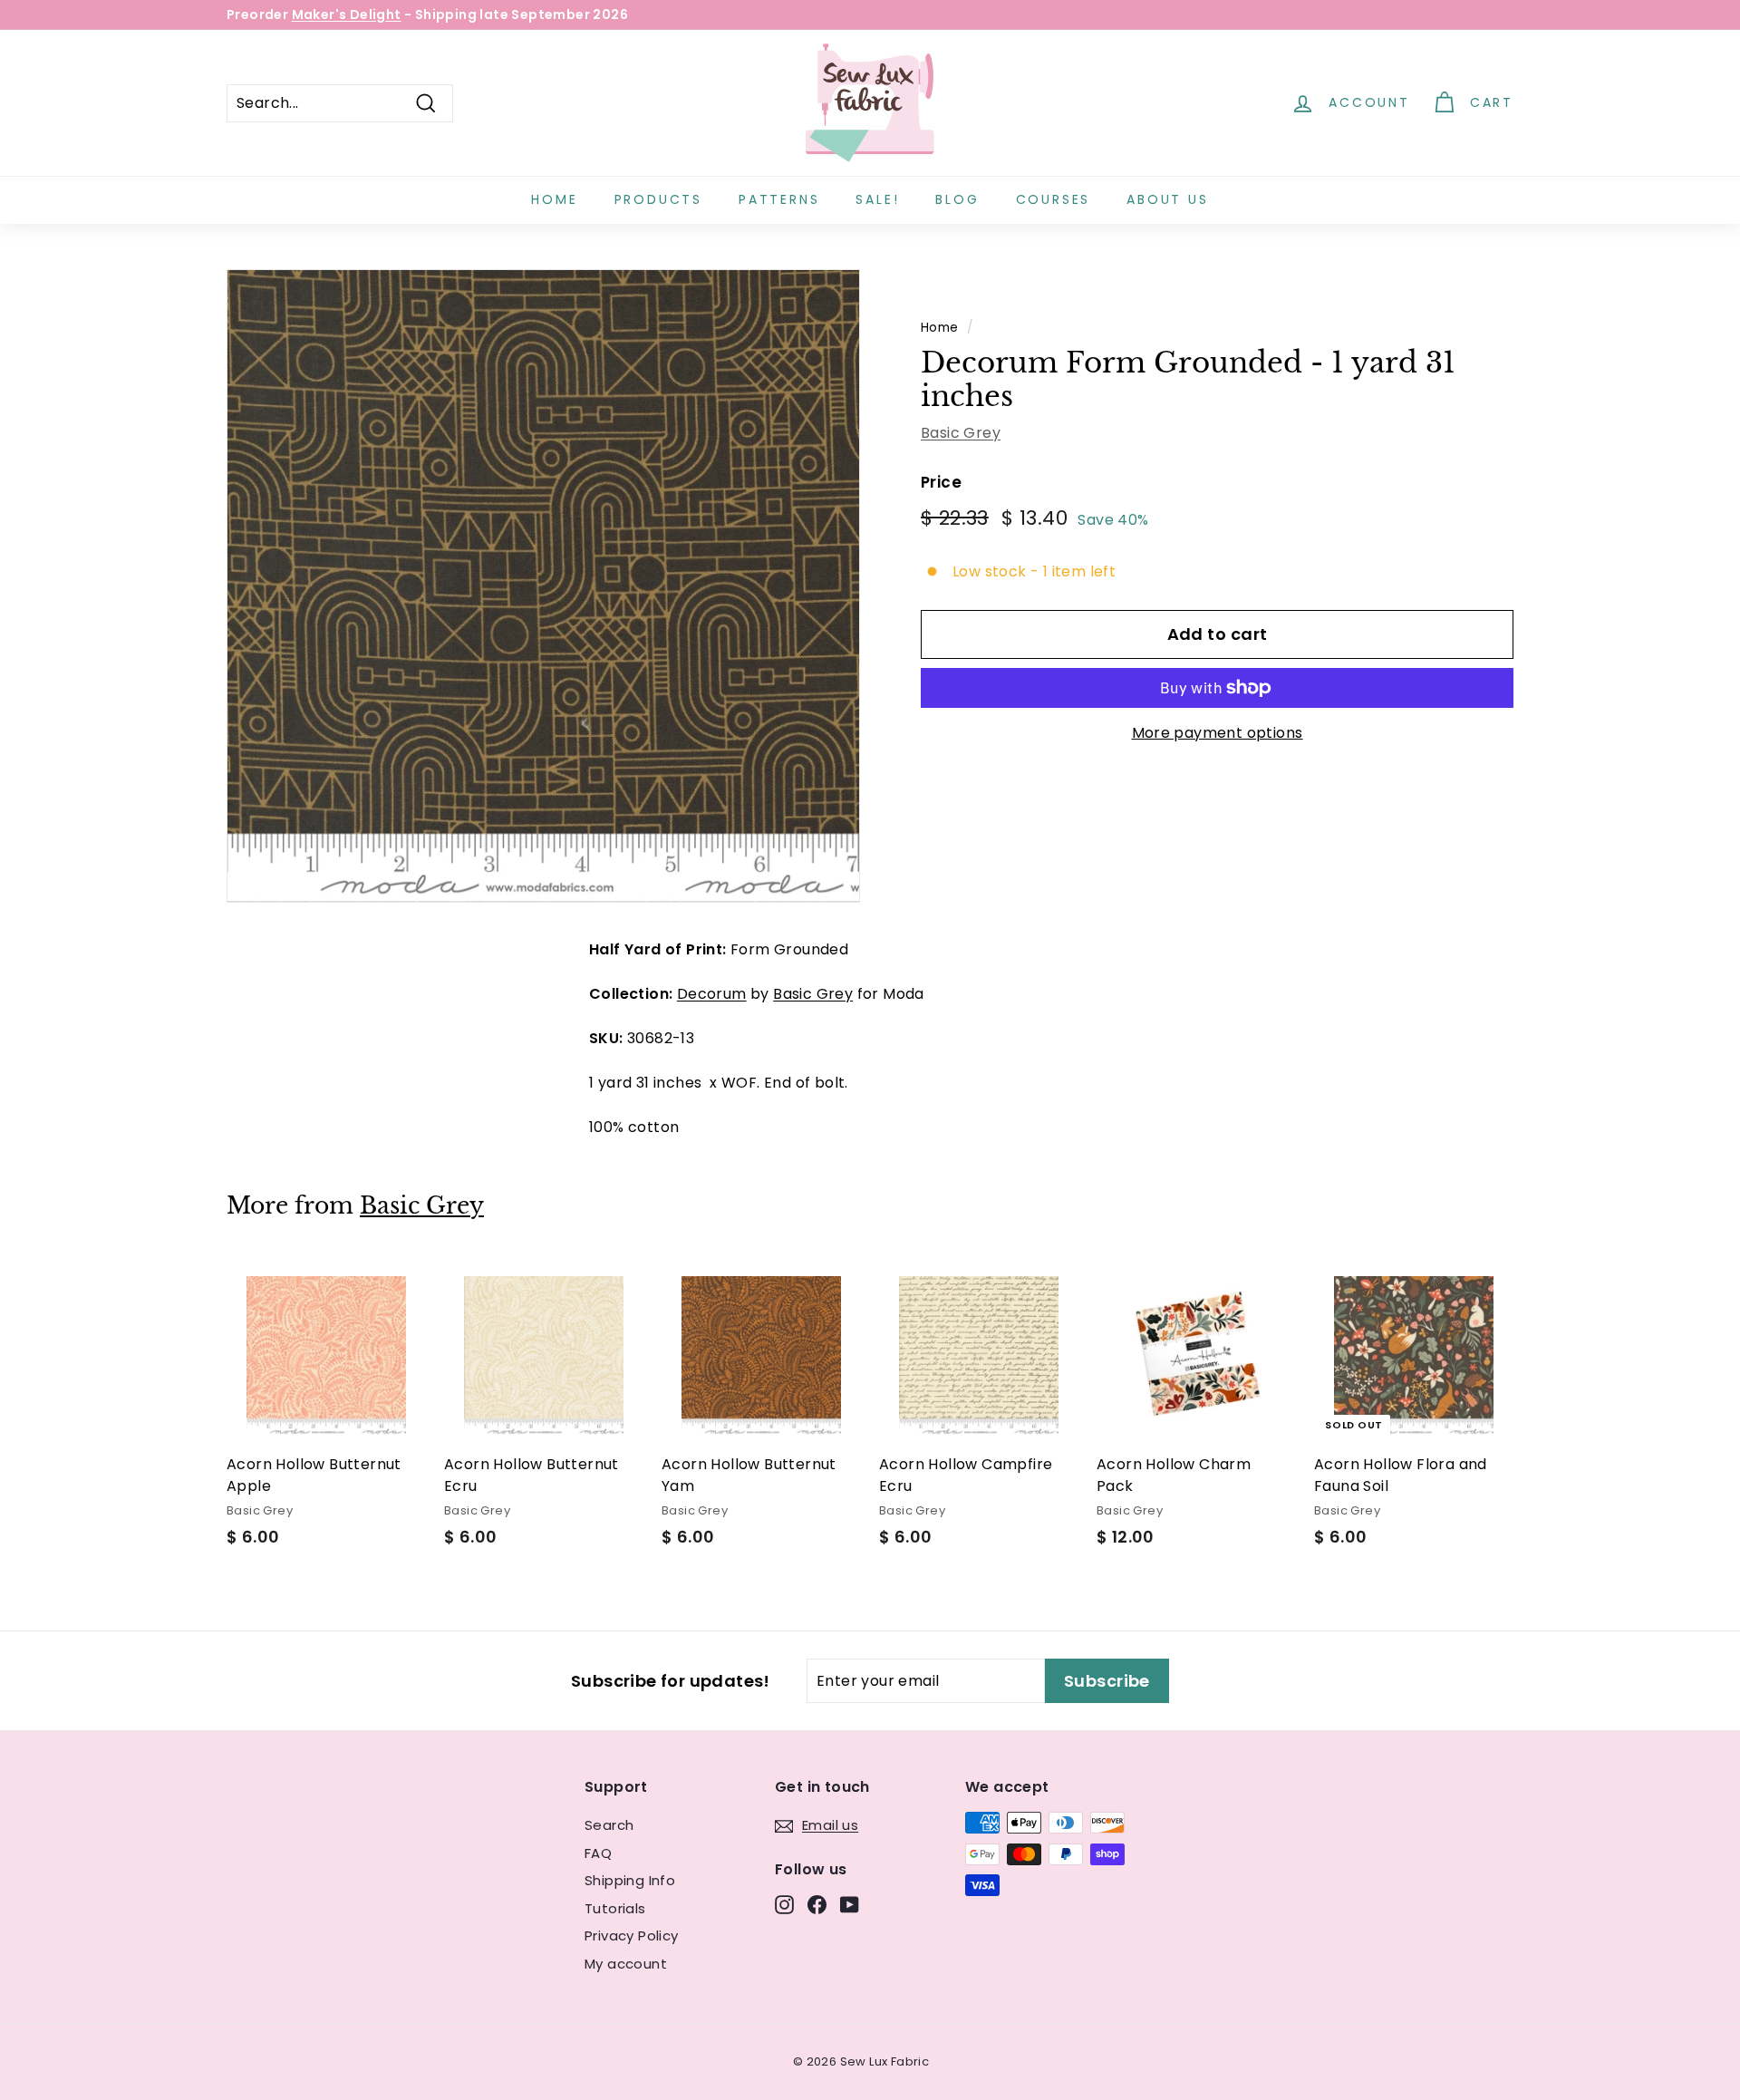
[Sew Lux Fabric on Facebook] (817, 1905)
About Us (1167, 199)
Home (554, 199)
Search (609, 1825)
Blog (957, 199)
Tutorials (615, 1908)
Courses (1054, 199)
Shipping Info (630, 1880)
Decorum (712, 994)
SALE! (877, 199)
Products (658, 199)
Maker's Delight (347, 15)
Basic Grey (961, 433)
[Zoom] (543, 586)
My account (626, 1964)
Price (941, 482)
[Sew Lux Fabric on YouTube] (850, 1905)
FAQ (598, 1853)
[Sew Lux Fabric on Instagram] (784, 1905)
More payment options (1218, 733)
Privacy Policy (632, 1935)
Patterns (779, 199)
